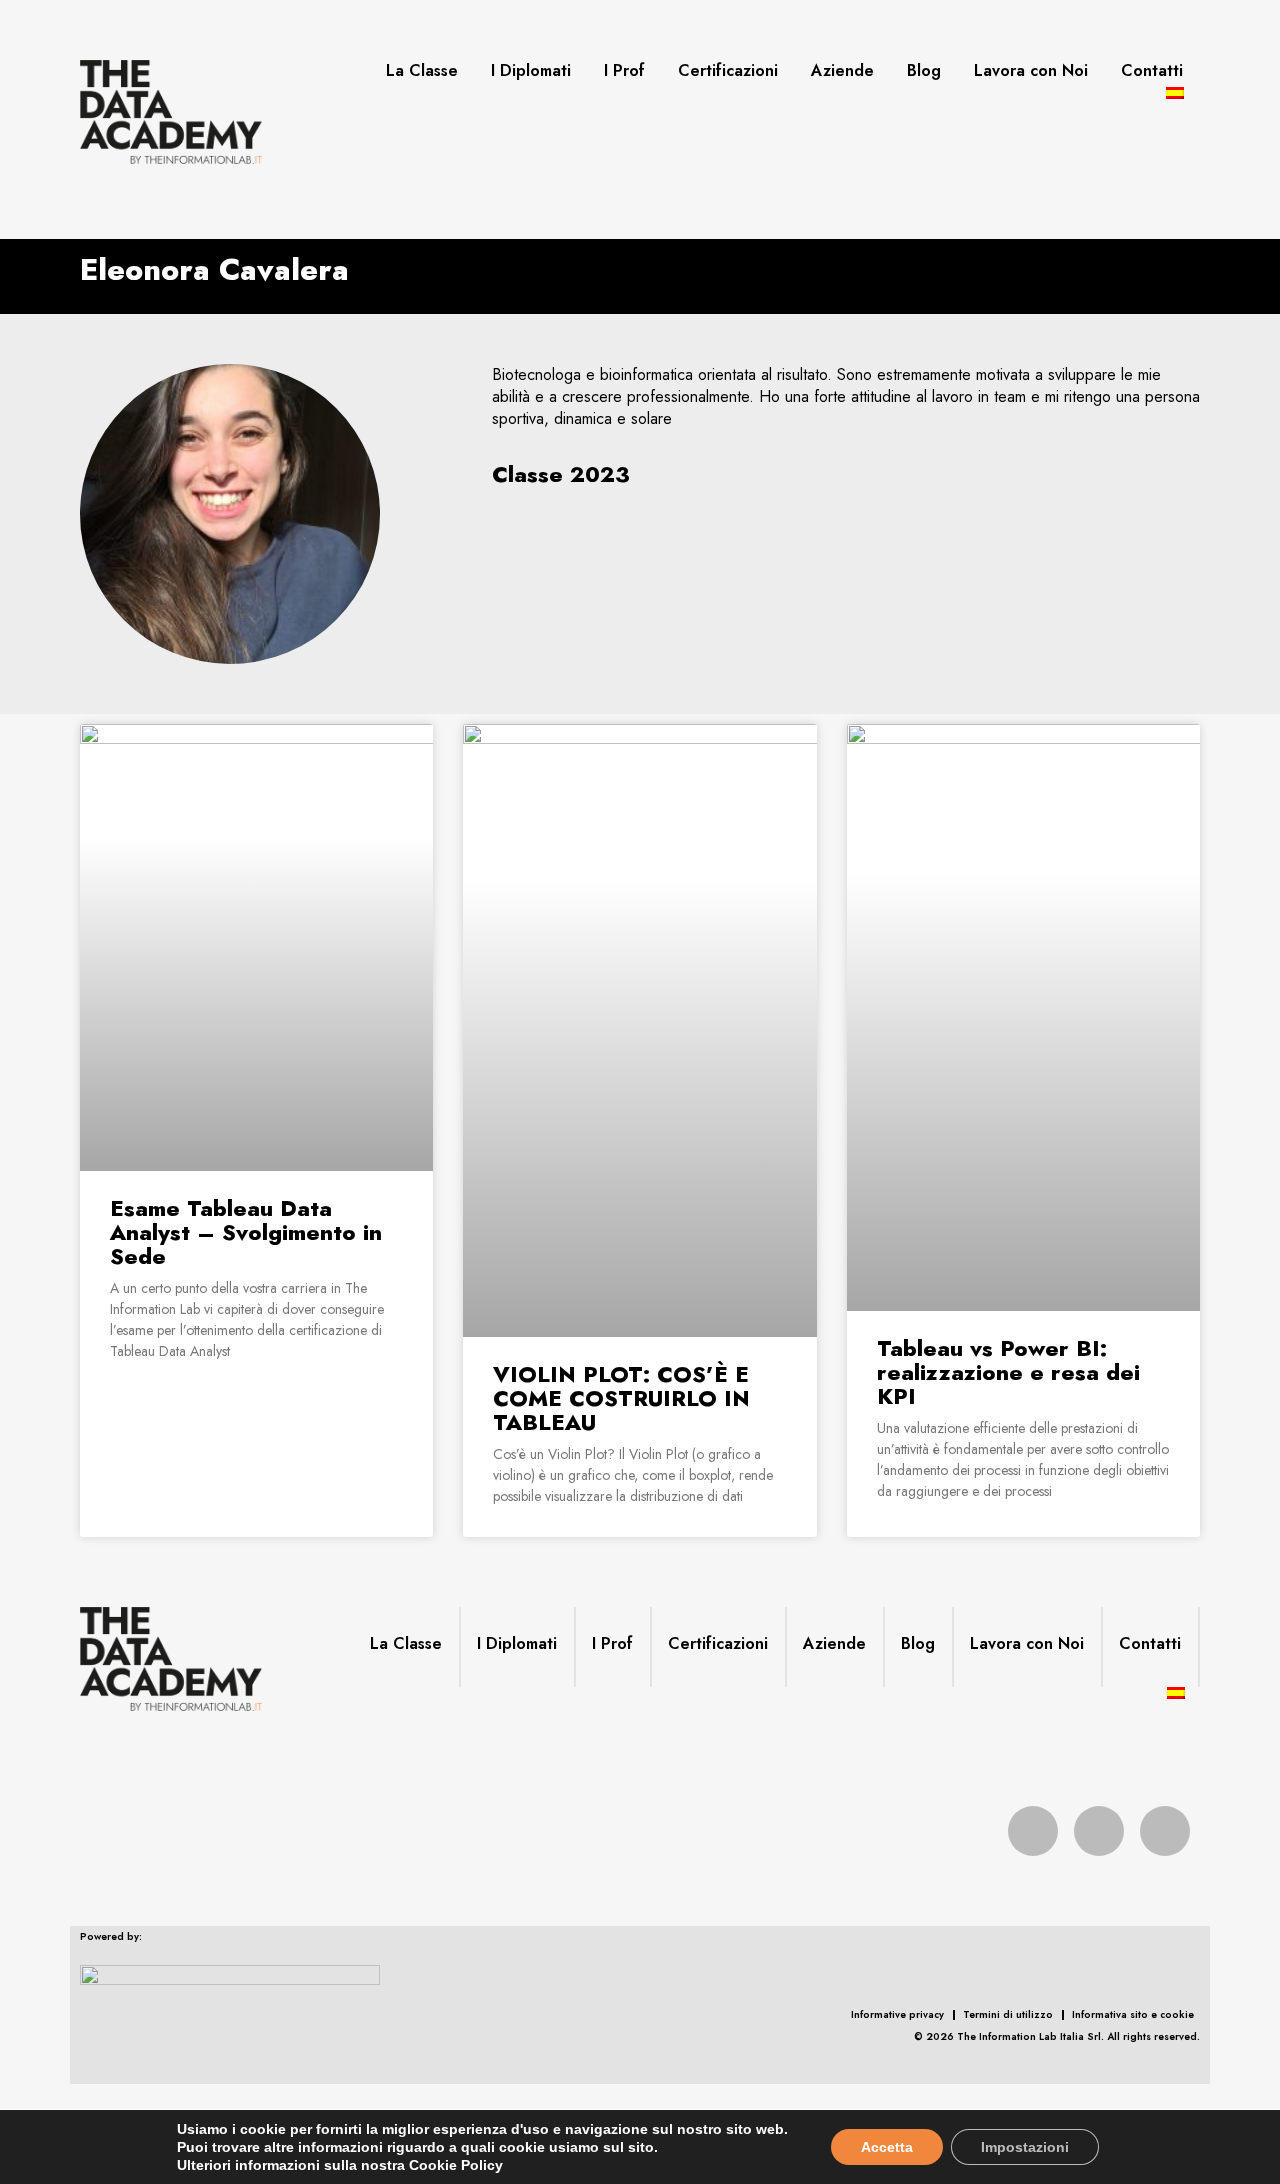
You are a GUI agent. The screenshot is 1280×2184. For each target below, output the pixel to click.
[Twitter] (1099, 1831)
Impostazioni (1025, 2147)
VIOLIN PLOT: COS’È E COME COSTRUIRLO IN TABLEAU (621, 1398)
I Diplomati (531, 71)
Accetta (887, 2147)
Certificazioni (728, 71)
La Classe (422, 71)
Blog (924, 71)
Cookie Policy (456, 2165)
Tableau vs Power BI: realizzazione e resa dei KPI (1008, 1372)
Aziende (842, 71)
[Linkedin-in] (1165, 1831)
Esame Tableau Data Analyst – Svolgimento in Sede (246, 1232)
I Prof (624, 71)
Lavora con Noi (1031, 71)
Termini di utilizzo (1008, 2014)
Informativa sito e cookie (1133, 2014)
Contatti (1152, 71)
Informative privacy (897, 2014)
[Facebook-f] (1033, 1831)
